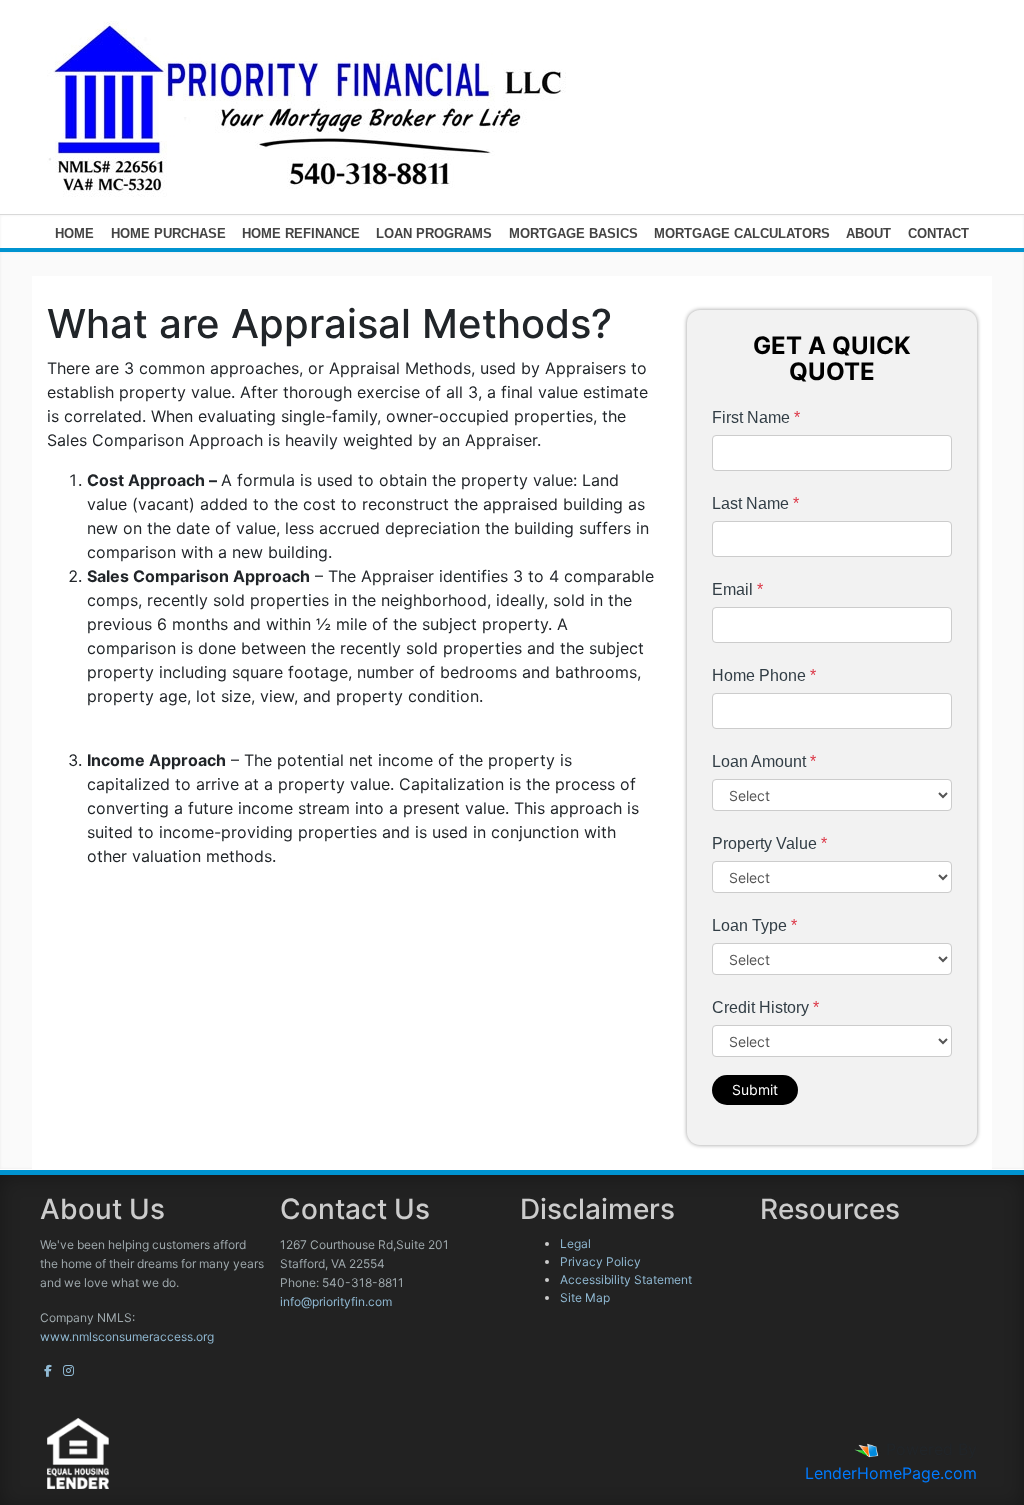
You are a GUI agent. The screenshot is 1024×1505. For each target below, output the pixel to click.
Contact (938, 233)
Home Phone (764, 675)
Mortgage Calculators (742, 233)
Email (737, 589)
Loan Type (754, 925)
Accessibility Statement (626, 1279)
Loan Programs (434, 233)
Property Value (769, 843)
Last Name (755, 503)
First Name (756, 417)
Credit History (765, 1007)
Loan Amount (764, 761)
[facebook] (48, 1370)
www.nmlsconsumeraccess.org (127, 1336)
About (868, 233)
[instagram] (68, 1370)
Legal (575, 1243)
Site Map (585, 1297)
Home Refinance (301, 233)
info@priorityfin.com (336, 1301)
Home (74, 233)
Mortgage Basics (573, 233)
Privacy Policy (600, 1261)
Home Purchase (168, 233)
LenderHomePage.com (891, 1473)
